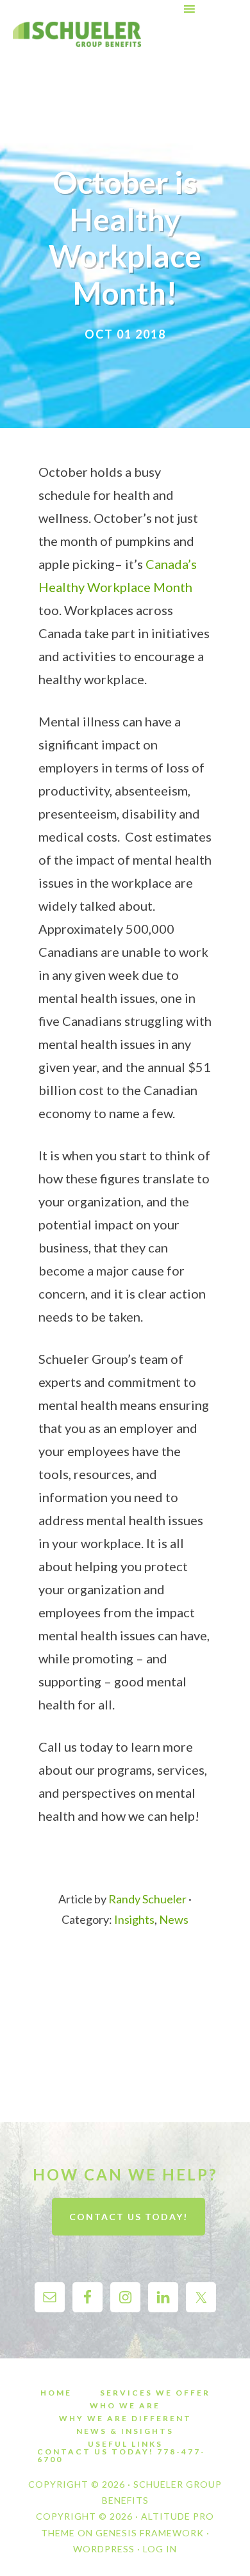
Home (56, 2393)
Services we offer (155, 2393)
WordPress (104, 2549)
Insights (134, 1919)
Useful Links (125, 2444)
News (174, 1919)
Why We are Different (125, 2419)
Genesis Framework (150, 2533)
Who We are (125, 2406)
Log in (160, 2549)
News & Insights (125, 2431)
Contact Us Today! (129, 2217)
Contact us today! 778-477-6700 (121, 2456)
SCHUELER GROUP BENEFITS (77, 34)
